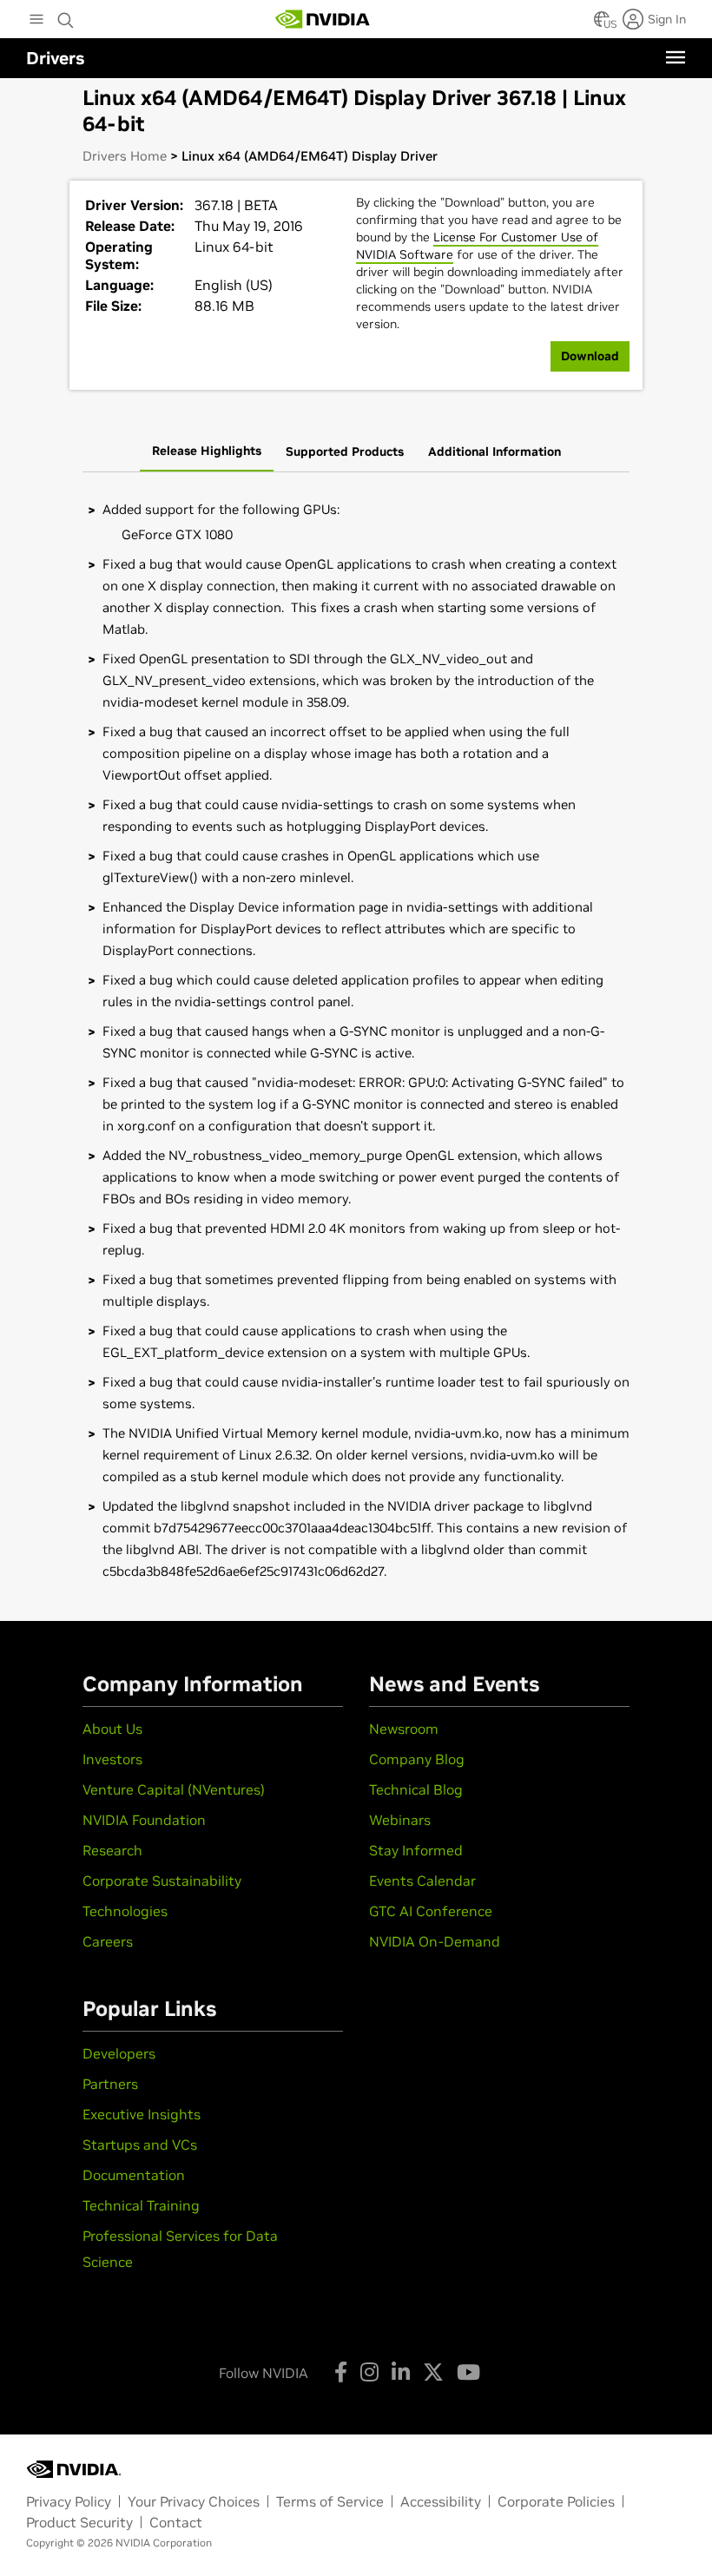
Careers (108, 1941)
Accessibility (441, 2501)
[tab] (207, 452)
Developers (119, 2053)
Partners (110, 2084)
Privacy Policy (69, 2501)
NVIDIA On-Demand (435, 1941)
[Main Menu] (36, 21)
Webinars (400, 1820)
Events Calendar (422, 1881)
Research (112, 1850)
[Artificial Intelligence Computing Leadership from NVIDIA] (323, 19)
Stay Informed (416, 1850)
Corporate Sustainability (162, 1881)
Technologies (125, 1911)
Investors (112, 1759)
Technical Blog (416, 1789)
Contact (176, 2522)
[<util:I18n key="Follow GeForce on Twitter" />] (433, 2372)
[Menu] (676, 57)
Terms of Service (330, 2501)
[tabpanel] (356, 1041)
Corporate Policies (556, 2501)
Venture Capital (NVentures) (174, 1789)
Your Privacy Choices (194, 2501)
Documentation (134, 2175)
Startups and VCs (140, 2144)
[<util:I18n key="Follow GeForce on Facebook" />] (341, 2372)
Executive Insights (142, 2114)
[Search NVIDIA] (66, 16)
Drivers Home (125, 156)
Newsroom (404, 1729)
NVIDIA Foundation (144, 1820)
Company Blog (417, 1759)
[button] (602, 24)
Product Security (79, 2522)
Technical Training (141, 2205)
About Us (112, 1729)
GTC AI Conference (431, 1911)
